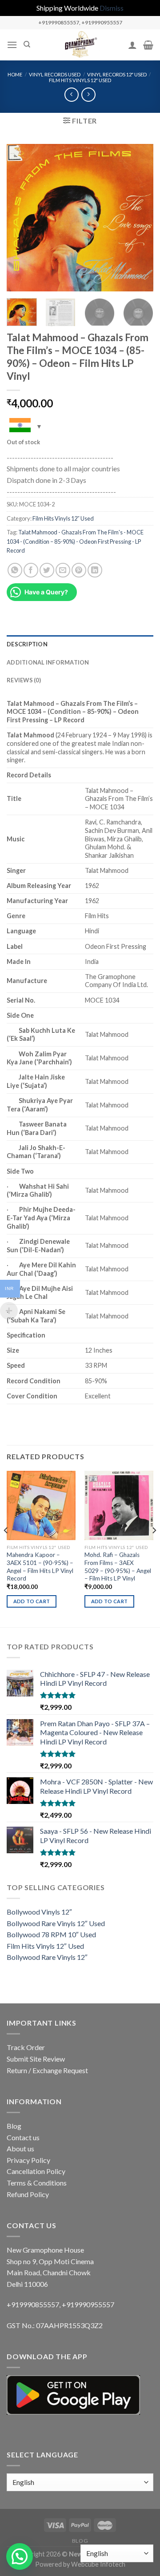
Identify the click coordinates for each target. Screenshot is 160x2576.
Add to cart (32, 1601)
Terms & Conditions (37, 2183)
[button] (20, 2556)
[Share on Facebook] (31, 570)
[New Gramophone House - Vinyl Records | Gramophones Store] (80, 45)
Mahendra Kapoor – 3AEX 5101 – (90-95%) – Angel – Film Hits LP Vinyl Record (40, 1567)
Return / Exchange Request (47, 2070)
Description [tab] (27, 644)
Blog (14, 2126)
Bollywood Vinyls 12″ (39, 1912)
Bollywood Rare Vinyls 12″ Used (56, 1923)
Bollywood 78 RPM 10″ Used (51, 1934)
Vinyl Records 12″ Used (117, 74)
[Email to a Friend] (63, 570)
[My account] (132, 45)
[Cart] (148, 45)
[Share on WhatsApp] (15, 570)
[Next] (139, 218)
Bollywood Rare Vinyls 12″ (47, 1957)
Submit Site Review (36, 2059)
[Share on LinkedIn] (95, 570)
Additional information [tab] (48, 662)
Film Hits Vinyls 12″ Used (80, 80)
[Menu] (12, 45)
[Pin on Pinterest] (79, 570)
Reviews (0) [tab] (24, 680)
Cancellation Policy (36, 2171)
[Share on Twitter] (47, 570)
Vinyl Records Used (55, 74)
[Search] (27, 44)
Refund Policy (28, 2194)
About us (20, 2148)
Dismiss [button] (112, 8)
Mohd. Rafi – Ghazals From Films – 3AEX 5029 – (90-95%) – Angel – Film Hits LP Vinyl (118, 1567)
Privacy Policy (28, 2160)
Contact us (23, 2137)
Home (15, 74)
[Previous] (21, 218)
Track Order (26, 2047)
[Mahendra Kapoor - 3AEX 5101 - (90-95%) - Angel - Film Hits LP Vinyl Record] (41, 1505)
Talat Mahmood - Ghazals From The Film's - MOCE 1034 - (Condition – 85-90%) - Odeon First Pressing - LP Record (75, 541)
